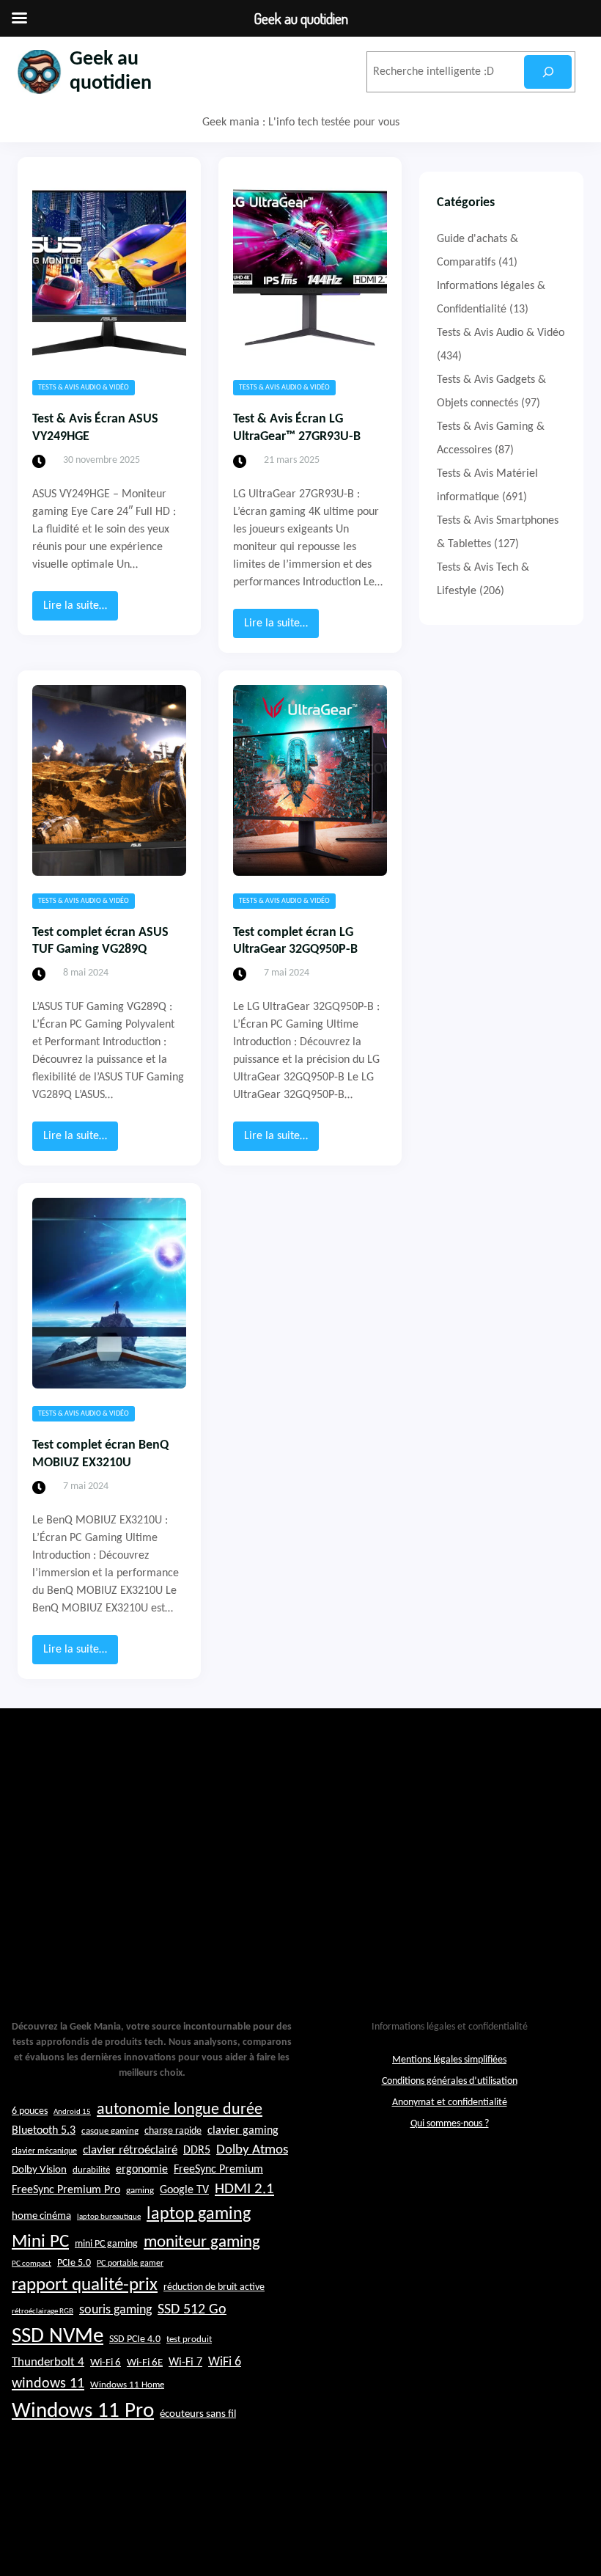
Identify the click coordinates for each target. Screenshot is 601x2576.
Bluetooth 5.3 (44, 2131)
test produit (189, 2340)
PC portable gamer (130, 2264)
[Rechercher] (548, 72)
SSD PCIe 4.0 (135, 2339)
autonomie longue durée (180, 2110)
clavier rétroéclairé (130, 2150)
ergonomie (142, 2170)
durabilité (91, 2170)
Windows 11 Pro (83, 2411)
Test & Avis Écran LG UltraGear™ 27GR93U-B (297, 428)
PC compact (32, 2264)
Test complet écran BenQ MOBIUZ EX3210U (100, 1454)
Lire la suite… (81, 610)
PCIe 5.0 (74, 2263)
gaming (140, 2191)
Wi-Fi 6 (106, 2363)
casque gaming (110, 2131)
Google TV (184, 2190)
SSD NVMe (58, 2337)
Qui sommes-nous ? (450, 2124)
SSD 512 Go (192, 2310)
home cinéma (41, 2216)
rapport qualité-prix (85, 2285)
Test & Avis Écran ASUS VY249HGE (95, 428)
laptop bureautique (109, 2217)
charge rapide (173, 2131)
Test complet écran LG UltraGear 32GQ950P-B (295, 941)
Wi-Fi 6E (145, 2363)
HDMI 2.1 (244, 2189)
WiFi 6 (225, 2362)
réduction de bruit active (214, 2287)
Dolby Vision (39, 2170)
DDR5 (197, 2151)
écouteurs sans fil (198, 2414)
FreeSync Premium (218, 2170)
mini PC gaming (106, 2244)
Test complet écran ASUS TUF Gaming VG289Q (100, 941)
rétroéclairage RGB (43, 2312)
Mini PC (40, 2242)
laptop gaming (199, 2214)
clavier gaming (243, 2131)
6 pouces (30, 2111)
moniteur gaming (202, 2243)
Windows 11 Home (127, 2385)
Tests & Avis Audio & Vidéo (84, 388)
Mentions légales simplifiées (449, 2060)
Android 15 (72, 2112)
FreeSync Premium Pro (66, 2190)
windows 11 (48, 2384)
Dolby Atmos (252, 2150)
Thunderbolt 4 (48, 2362)
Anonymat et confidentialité (450, 2103)
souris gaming (115, 2310)
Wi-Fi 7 (185, 2363)
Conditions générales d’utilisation (450, 2081)
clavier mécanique (44, 2151)
